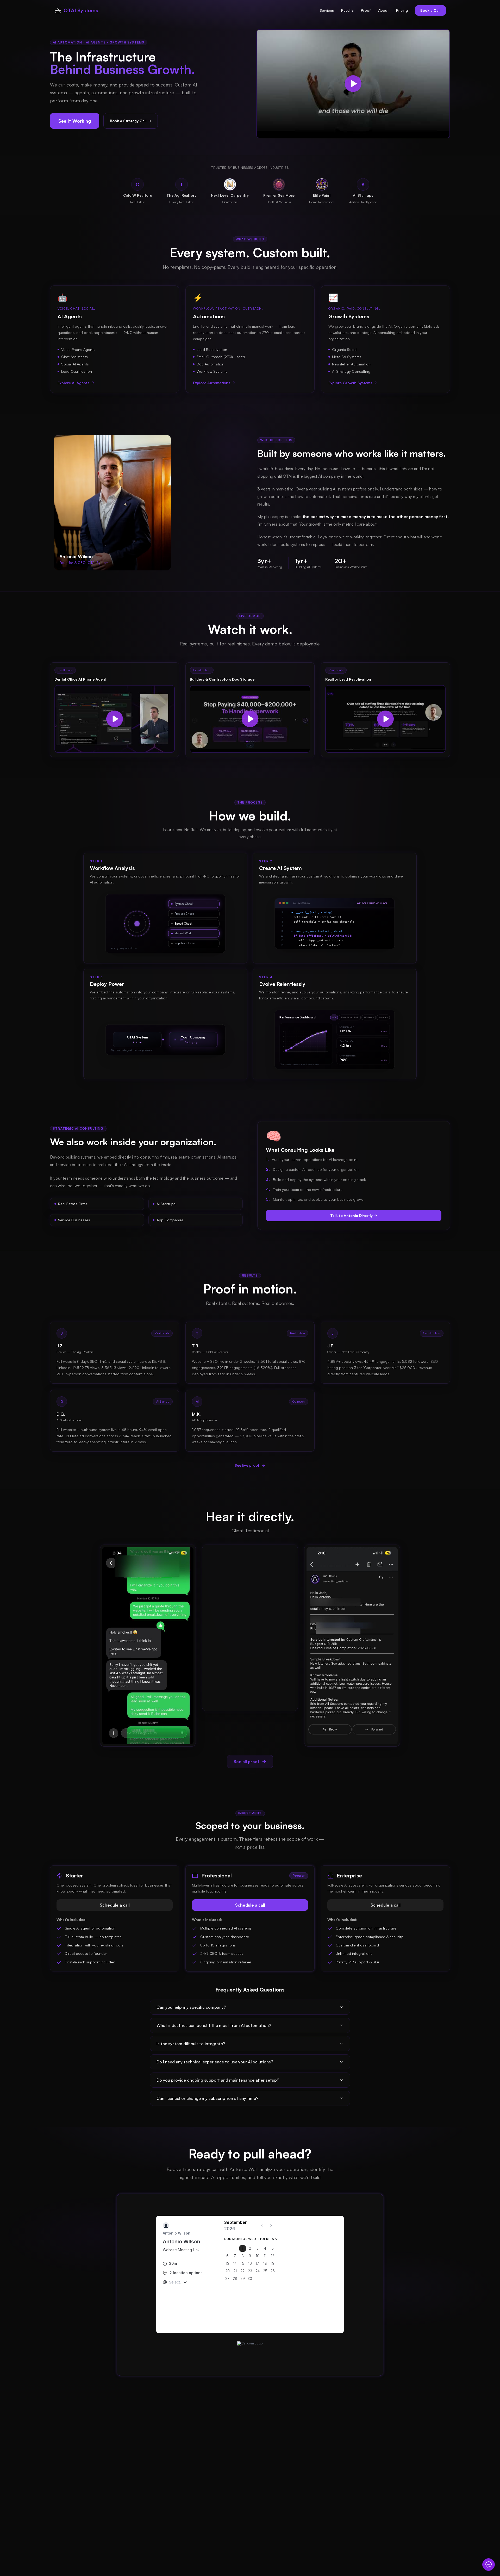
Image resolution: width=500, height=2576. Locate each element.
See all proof (246, 1762)
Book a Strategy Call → (131, 121)
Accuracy (383, 1017)
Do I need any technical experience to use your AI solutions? (215, 2062)
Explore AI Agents (73, 383)
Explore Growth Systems (350, 383)
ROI (334, 1017)
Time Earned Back (350, 1017)
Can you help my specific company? (191, 2007)
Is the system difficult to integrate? (191, 2044)
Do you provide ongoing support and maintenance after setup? (218, 2080)
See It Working (75, 121)
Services (327, 10)
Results (347, 10)
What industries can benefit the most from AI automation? (214, 2025)
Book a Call (430, 10)
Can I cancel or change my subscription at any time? (207, 2098)
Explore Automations (212, 383)
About (383, 10)
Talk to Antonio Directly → (354, 1215)
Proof (366, 10)
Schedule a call (115, 1905)
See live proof (247, 1465)
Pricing (402, 10)
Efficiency (369, 1017)
